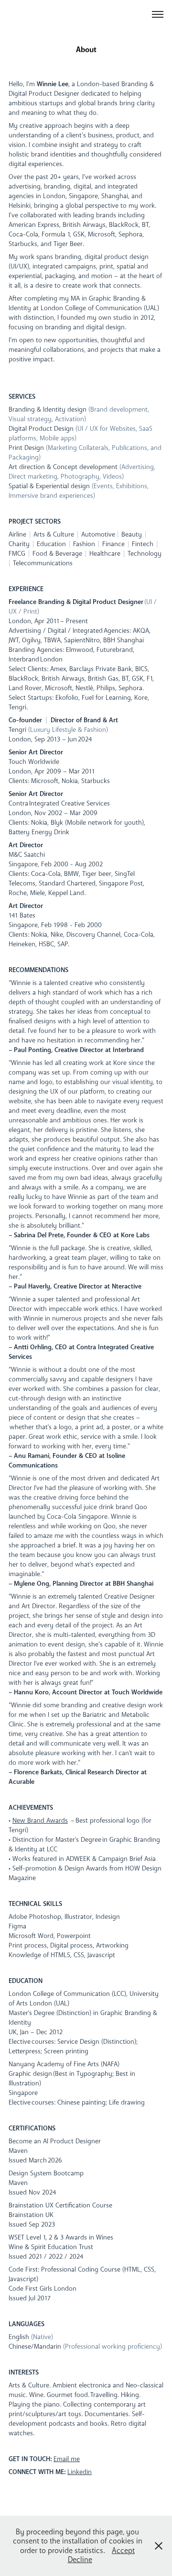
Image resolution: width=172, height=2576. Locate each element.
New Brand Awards (40, 1820)
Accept (123, 2550)
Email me (67, 2459)
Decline (80, 2559)
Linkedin (80, 2472)
